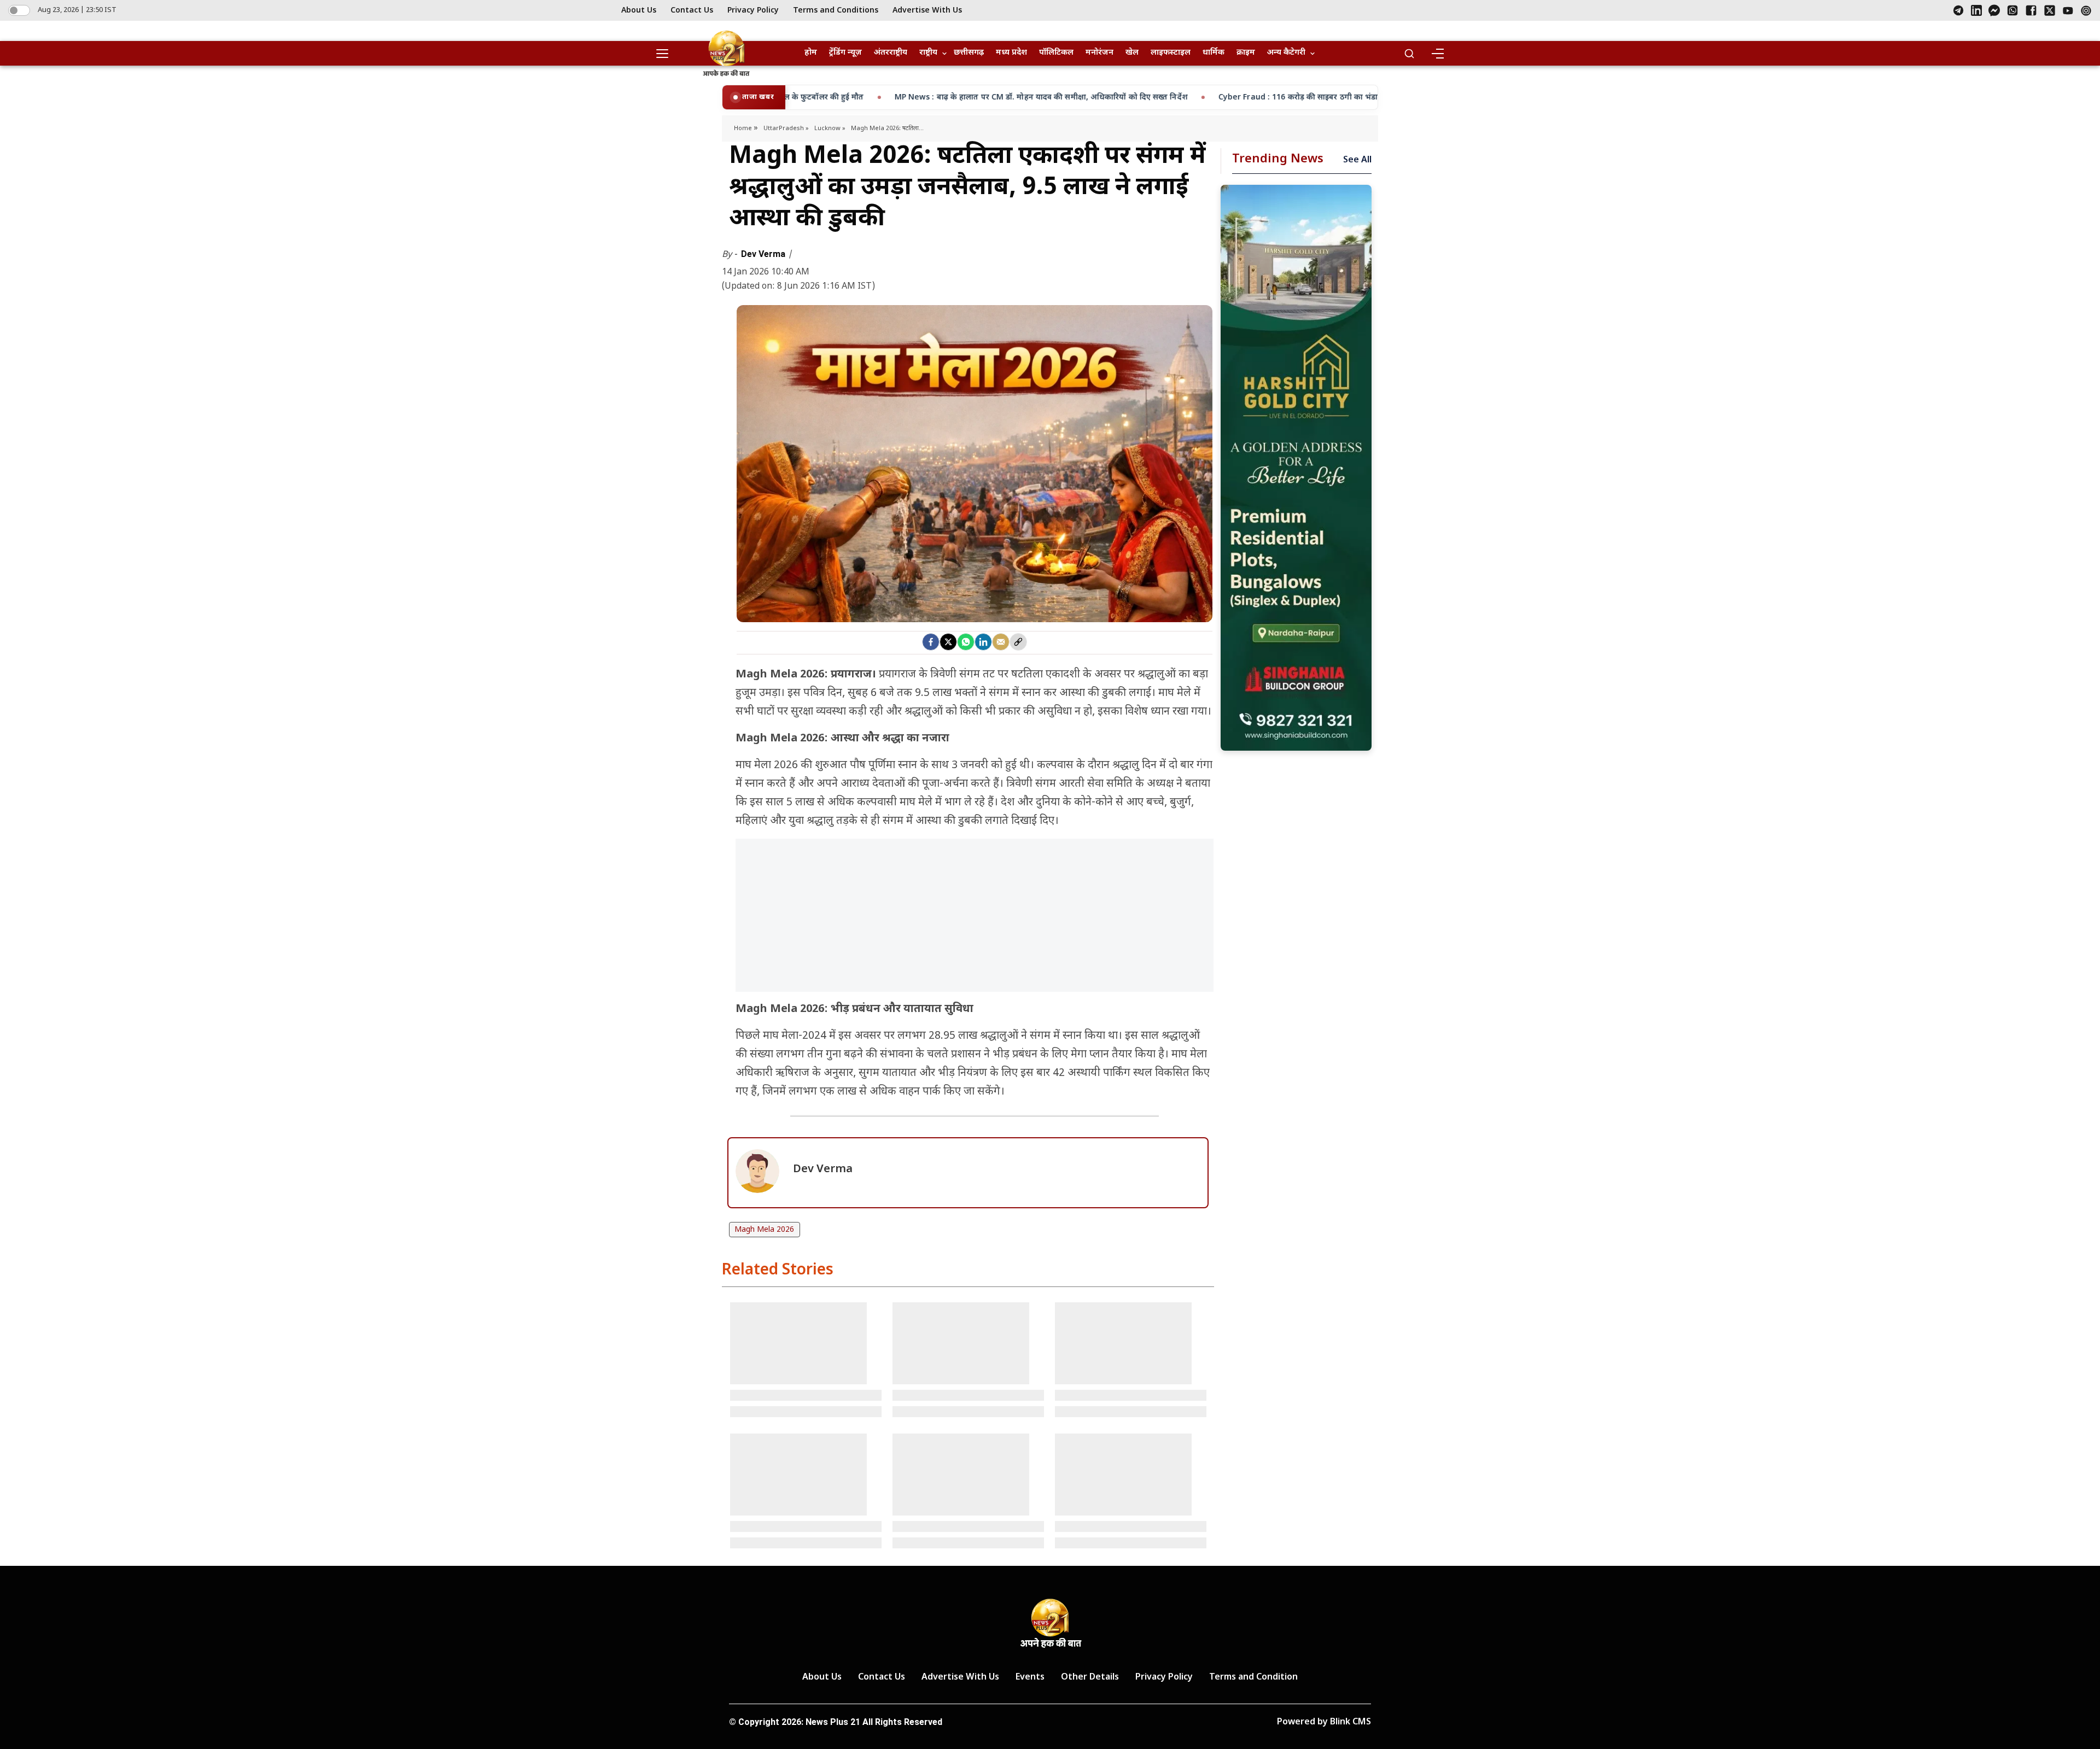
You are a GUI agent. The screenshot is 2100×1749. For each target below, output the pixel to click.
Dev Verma (764, 254)
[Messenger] (1994, 10)
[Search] (1409, 54)
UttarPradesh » (786, 128)
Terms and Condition (1253, 1678)
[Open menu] (666, 54)
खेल (1132, 53)
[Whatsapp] (966, 642)
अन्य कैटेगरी (1286, 53)
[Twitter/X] (2050, 10)
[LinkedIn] (1976, 10)
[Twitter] (948, 642)
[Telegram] (1958, 10)
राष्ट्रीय (928, 53)
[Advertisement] (975, 921)
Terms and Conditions (836, 11)
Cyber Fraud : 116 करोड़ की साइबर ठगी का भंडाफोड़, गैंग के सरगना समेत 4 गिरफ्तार (1153, 98)
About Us (639, 11)
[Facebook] (2031, 10)
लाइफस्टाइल (1171, 53)
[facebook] (931, 642)
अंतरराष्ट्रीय (891, 53)
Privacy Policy (753, 11)
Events (1030, 1678)
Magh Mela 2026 (764, 1230)
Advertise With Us (927, 11)
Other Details (1090, 1678)
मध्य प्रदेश (1011, 53)
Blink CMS (1351, 1722)
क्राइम (1246, 53)
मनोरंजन (1099, 53)
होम (811, 53)
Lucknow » (830, 128)
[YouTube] (2068, 11)
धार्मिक (1214, 53)
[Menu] (1437, 54)
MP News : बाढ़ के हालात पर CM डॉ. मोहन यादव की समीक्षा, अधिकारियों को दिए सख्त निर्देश (841, 98)
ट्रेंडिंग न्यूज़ (845, 53)
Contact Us (692, 11)
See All (1357, 160)
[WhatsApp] (2012, 10)
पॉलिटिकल (1056, 53)
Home (744, 128)
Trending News (1278, 159)
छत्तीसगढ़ (969, 53)
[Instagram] (2086, 11)
